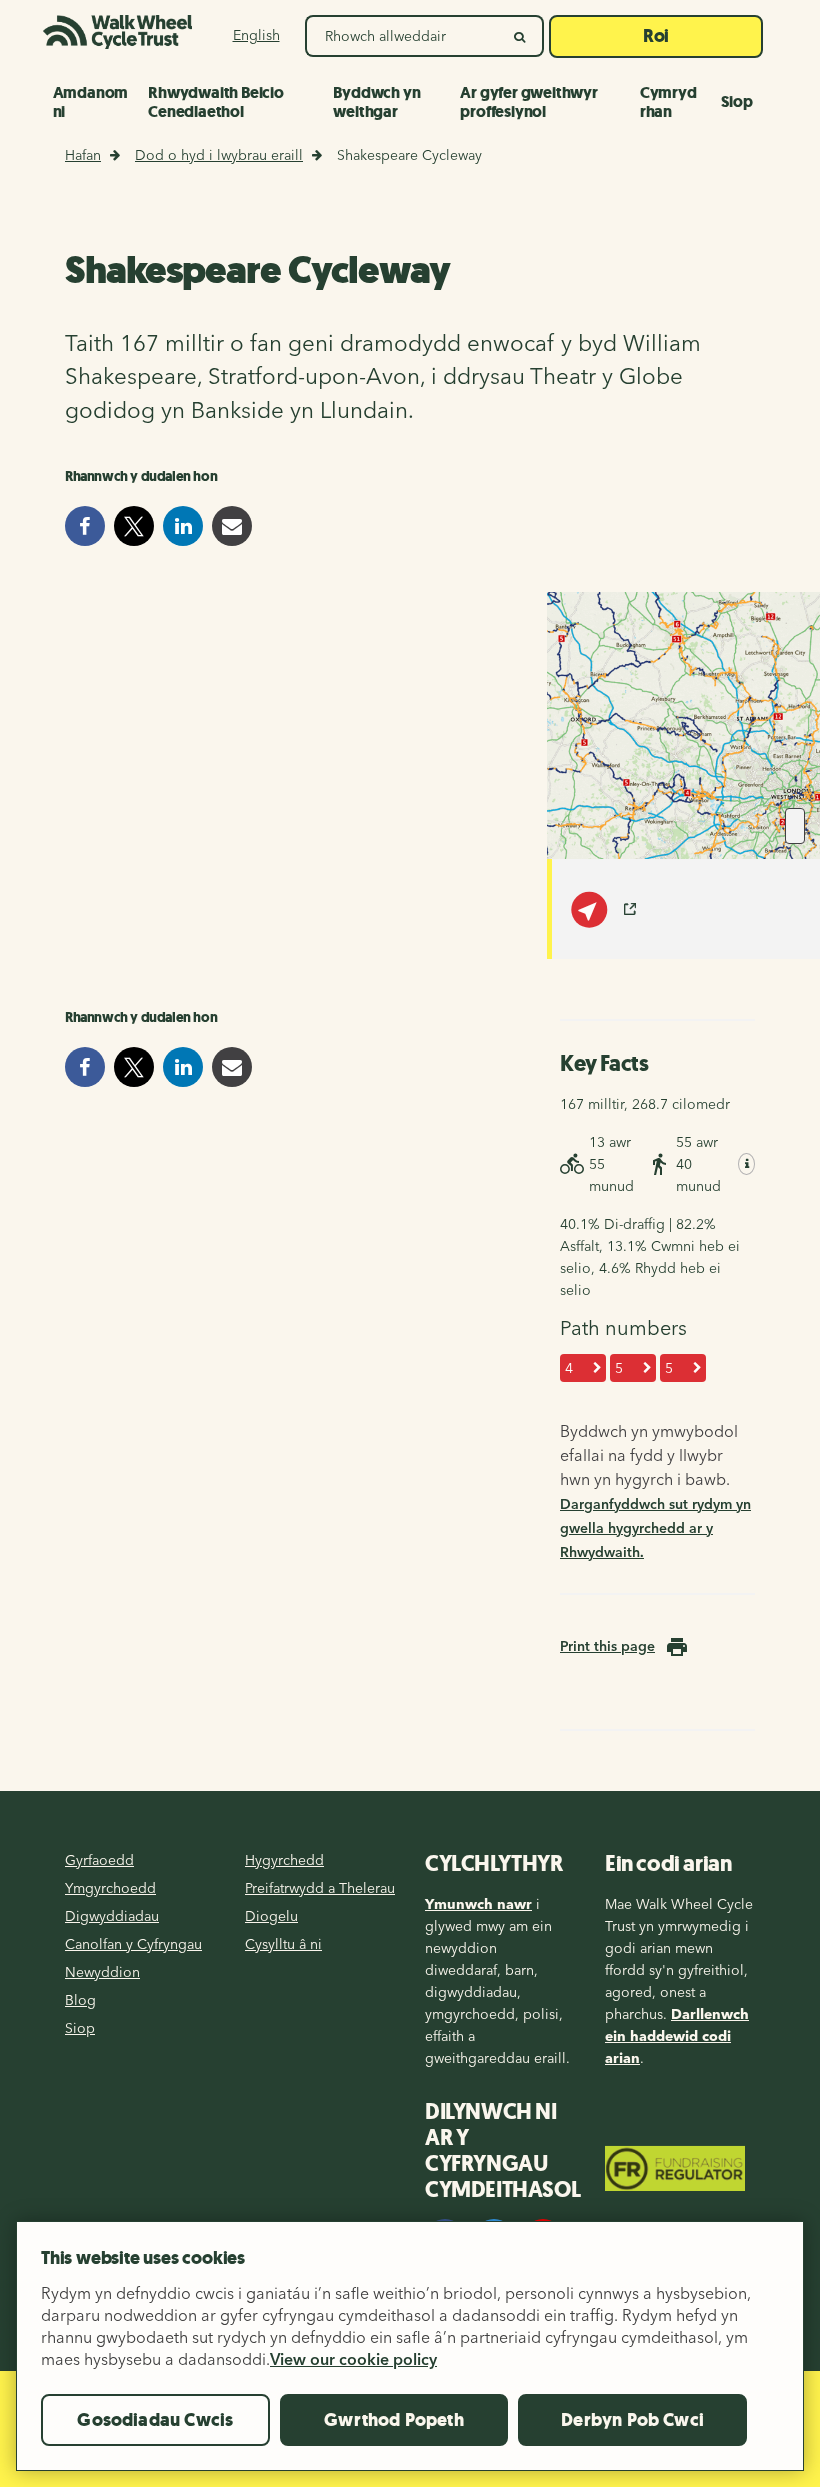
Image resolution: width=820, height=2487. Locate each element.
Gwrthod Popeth (394, 2420)
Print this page (607, 1646)
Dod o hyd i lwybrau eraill (219, 155)
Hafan (83, 155)
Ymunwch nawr (478, 1904)
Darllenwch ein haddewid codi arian (677, 2036)
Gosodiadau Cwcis (155, 2420)
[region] (410, 2354)
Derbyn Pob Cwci (632, 2420)
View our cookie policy (353, 2359)
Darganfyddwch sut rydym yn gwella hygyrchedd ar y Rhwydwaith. (655, 1528)
